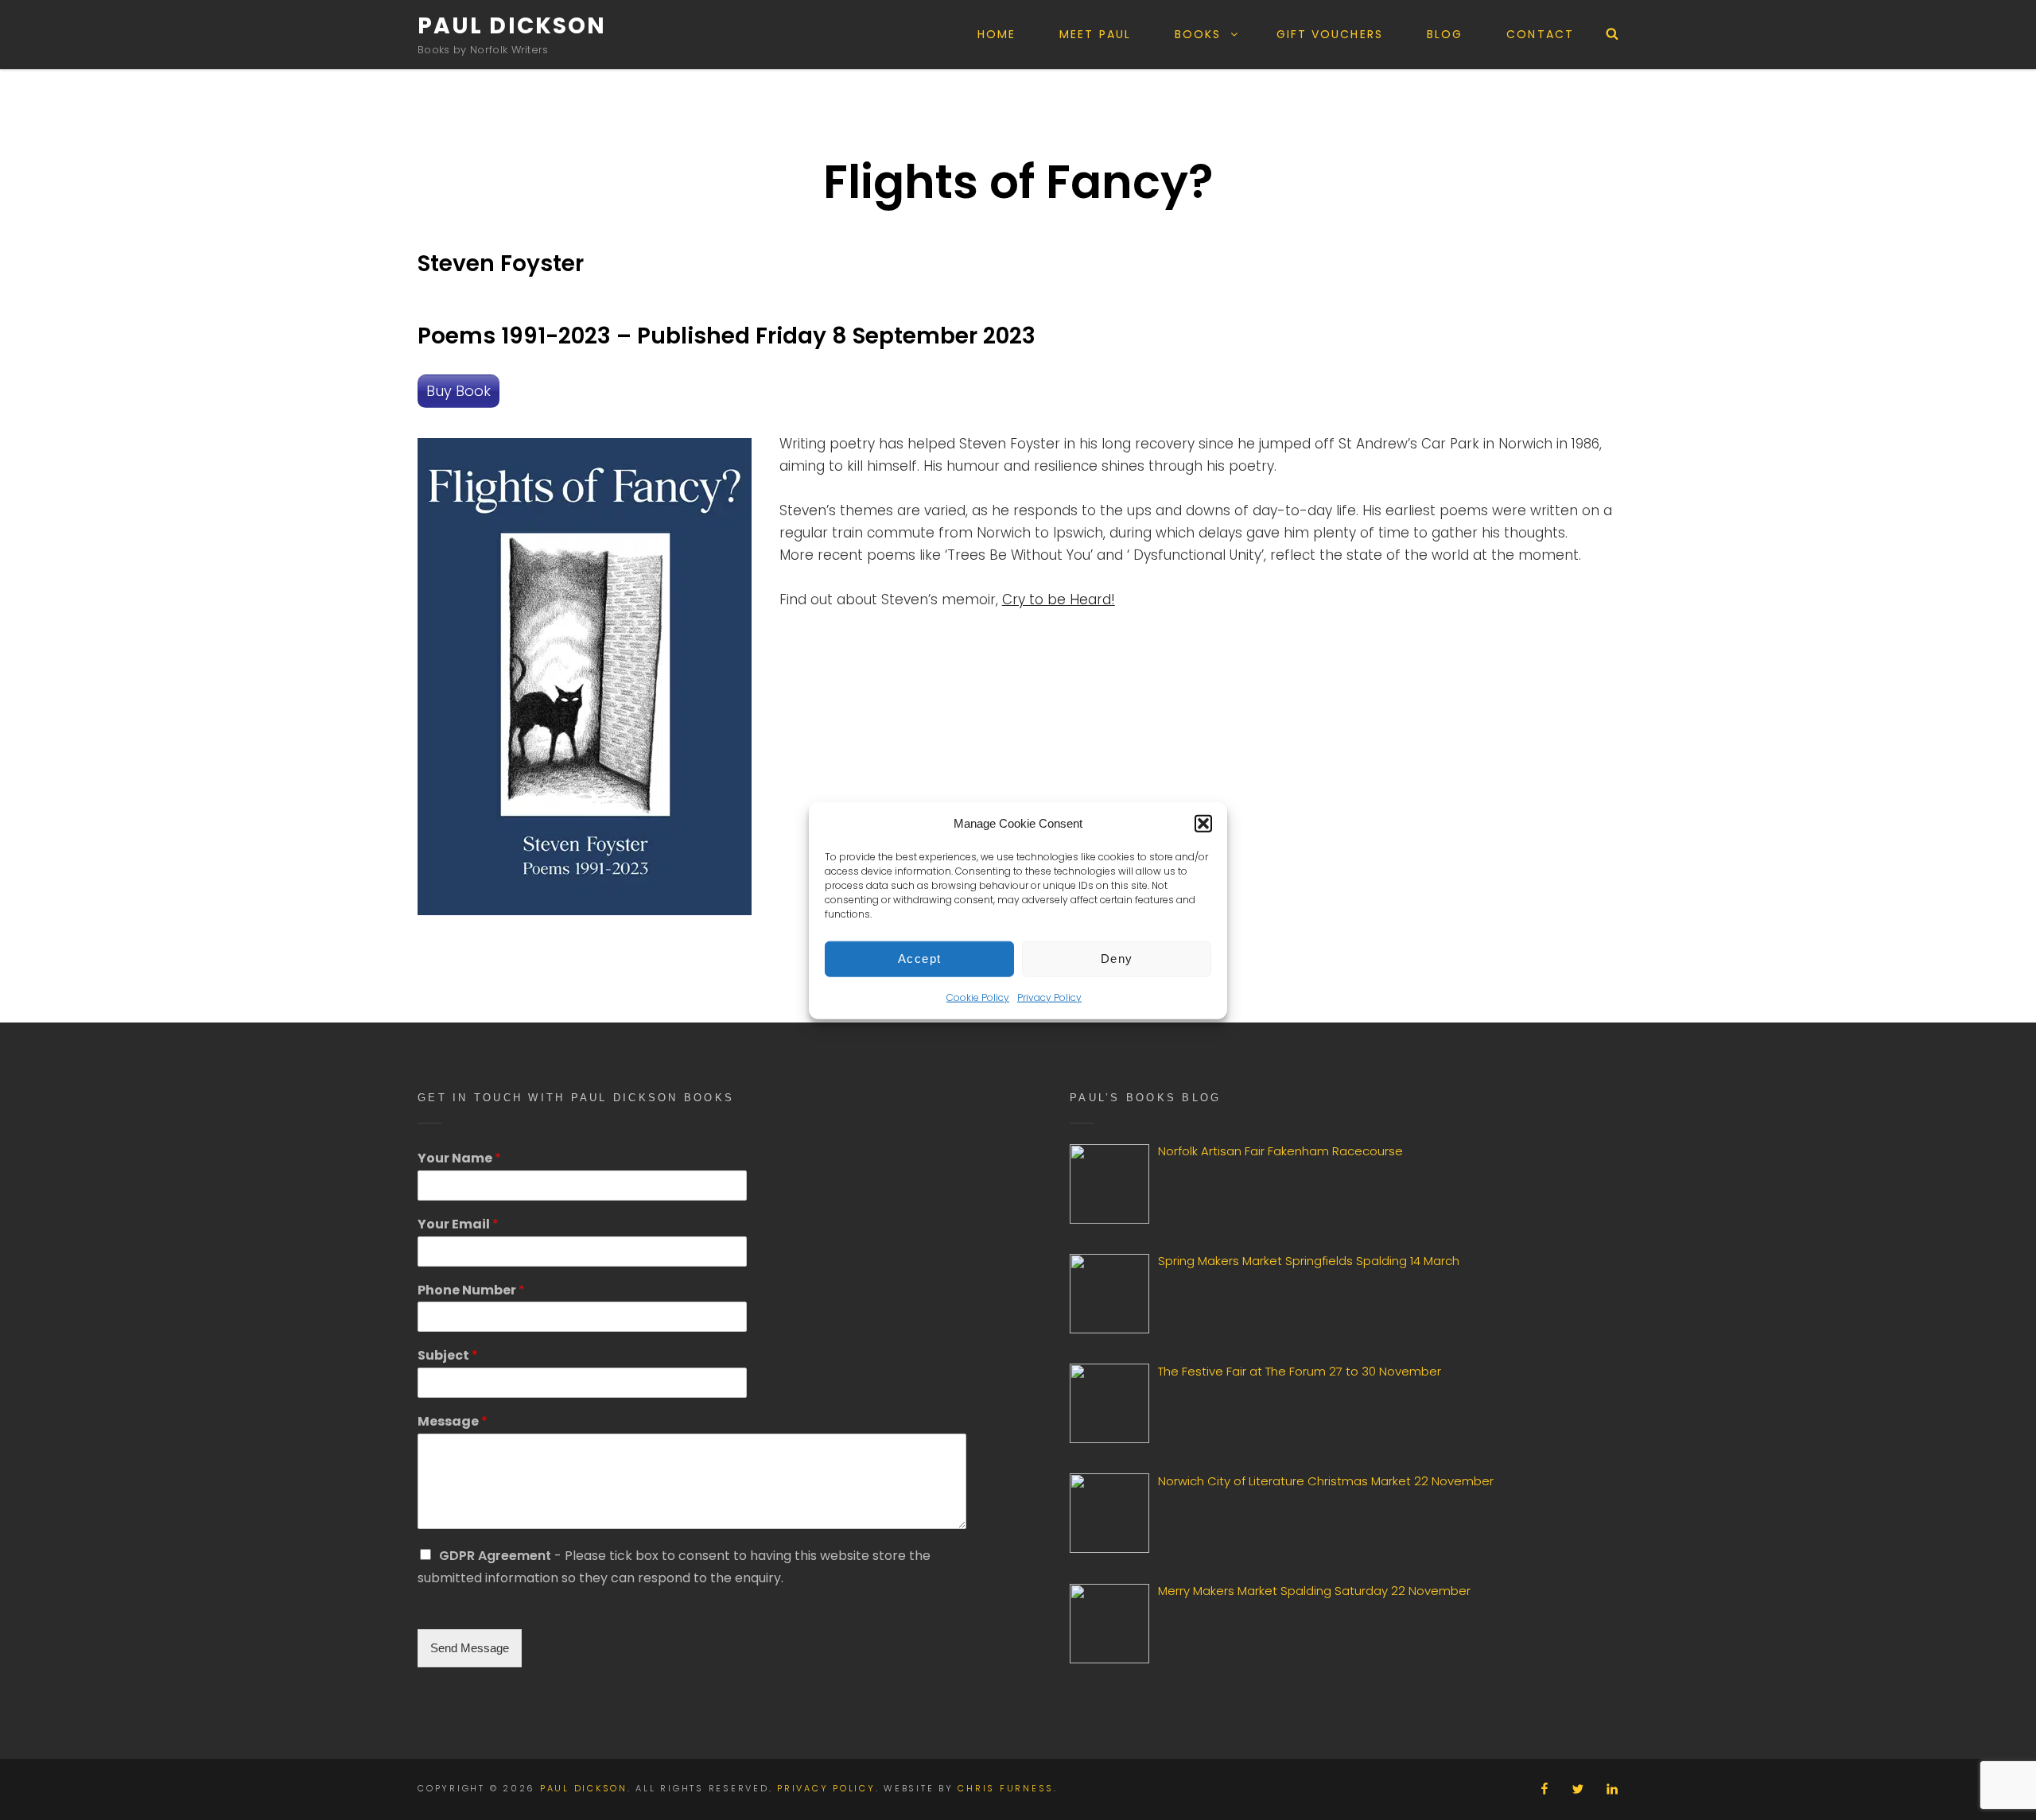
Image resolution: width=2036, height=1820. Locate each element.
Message (453, 1422)
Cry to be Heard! (1059, 600)
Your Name (459, 1159)
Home (997, 34)
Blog (1445, 34)
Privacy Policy (1049, 997)
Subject (448, 1356)
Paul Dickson (512, 26)
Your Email (458, 1225)
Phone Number (471, 1291)
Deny (1117, 958)
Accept (920, 958)
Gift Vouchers (1330, 34)
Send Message (470, 1648)
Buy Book (458, 391)
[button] (1203, 823)
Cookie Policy (978, 997)
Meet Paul (1095, 34)
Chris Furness (1006, 1788)
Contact (1540, 34)
